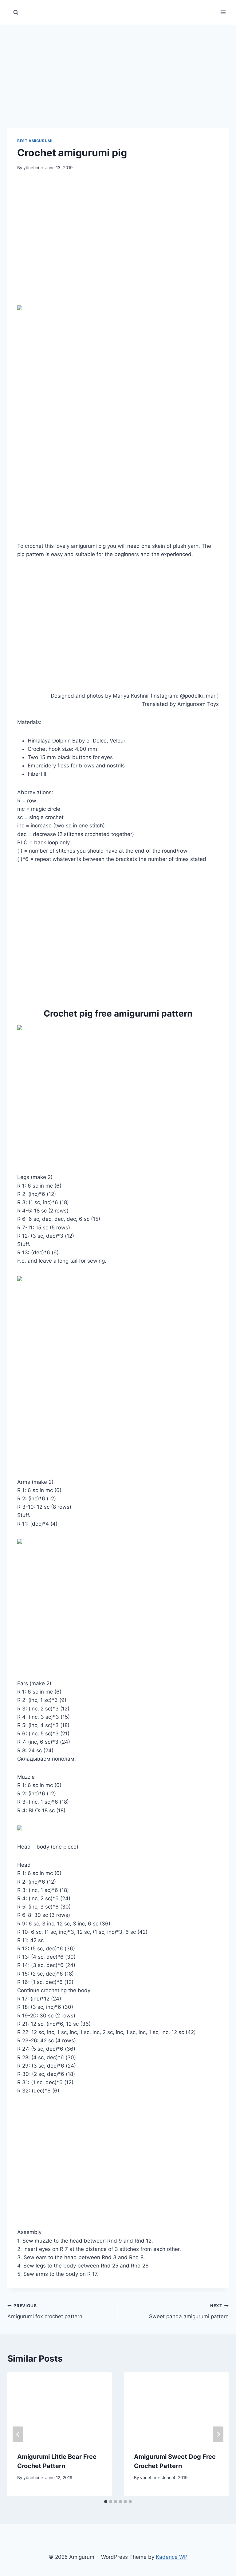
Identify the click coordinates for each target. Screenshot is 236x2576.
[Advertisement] (118, 68)
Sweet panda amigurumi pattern (189, 2311)
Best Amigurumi (35, 141)
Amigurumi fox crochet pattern (45, 2311)
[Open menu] (223, 12)
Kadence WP (172, 2557)
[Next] (218, 2434)
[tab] (106, 2502)
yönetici (31, 168)
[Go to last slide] (18, 2434)
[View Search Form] (16, 12)
